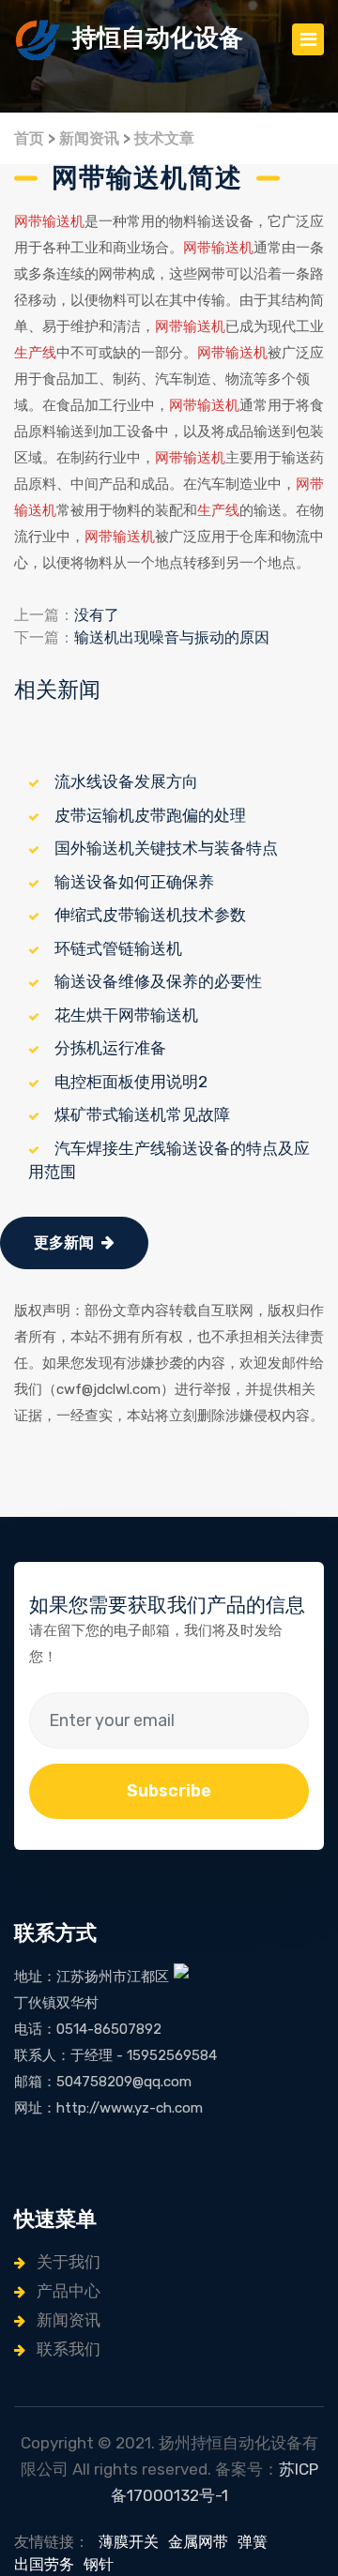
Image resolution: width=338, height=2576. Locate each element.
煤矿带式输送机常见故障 (142, 1114)
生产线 (35, 353)
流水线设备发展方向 (126, 781)
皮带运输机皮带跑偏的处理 (150, 815)
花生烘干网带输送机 (126, 1015)
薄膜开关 (129, 2542)
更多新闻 (64, 1243)
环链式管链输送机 (118, 948)
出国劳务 (44, 2564)
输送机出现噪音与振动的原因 (172, 637)
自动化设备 (158, 38)
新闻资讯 (89, 138)
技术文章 (164, 138)
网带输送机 (49, 221)
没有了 (97, 615)
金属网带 (198, 2542)
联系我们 (67, 2349)
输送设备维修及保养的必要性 (158, 981)
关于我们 (67, 2262)
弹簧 (253, 2542)
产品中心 (67, 2291)
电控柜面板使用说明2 (131, 1082)
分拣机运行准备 (110, 1048)
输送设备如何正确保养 (134, 882)
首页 (29, 138)
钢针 (99, 2564)
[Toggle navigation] (308, 39)
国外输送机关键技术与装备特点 (166, 848)
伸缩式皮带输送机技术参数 (150, 915)
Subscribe (169, 1791)
